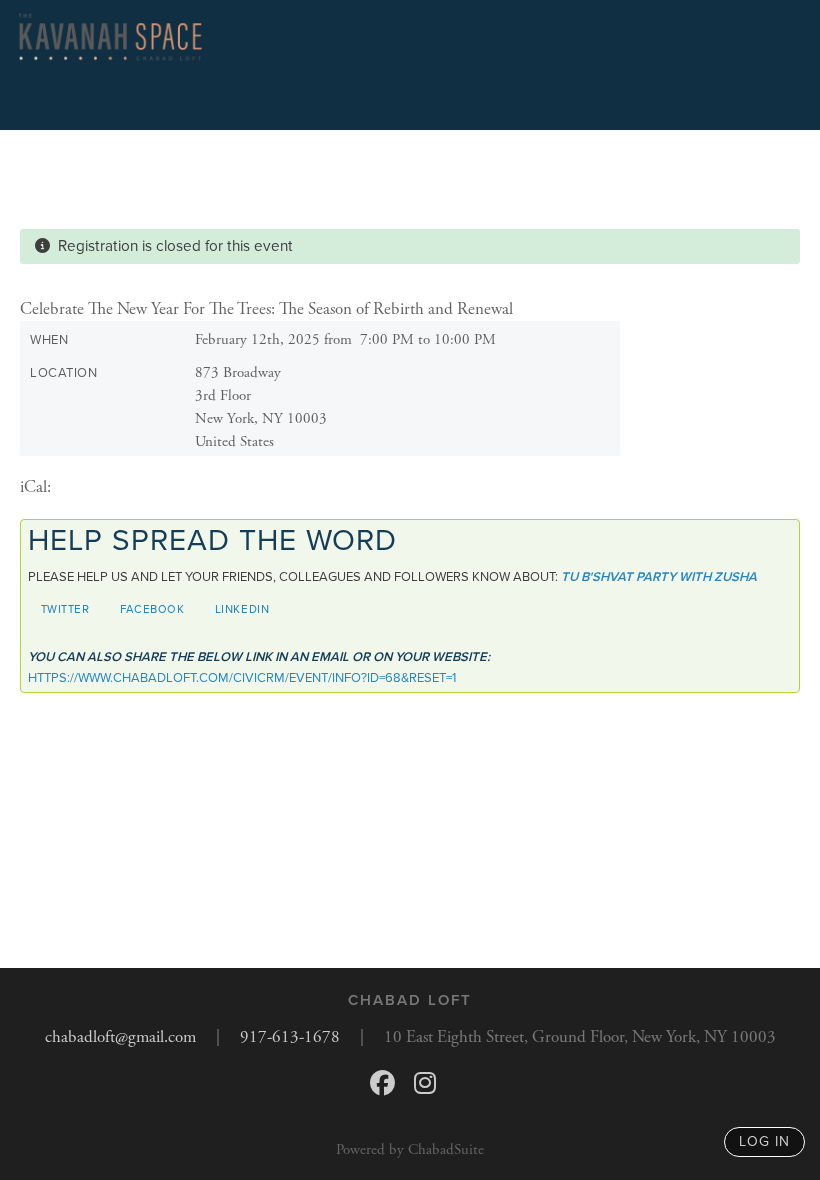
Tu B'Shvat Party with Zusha (659, 577)
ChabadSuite (446, 1149)
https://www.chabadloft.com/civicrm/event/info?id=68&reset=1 (242, 678)
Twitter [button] (65, 609)
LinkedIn (242, 609)
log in (764, 1141)
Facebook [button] (152, 609)
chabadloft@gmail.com (120, 1037)
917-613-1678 (290, 1037)
